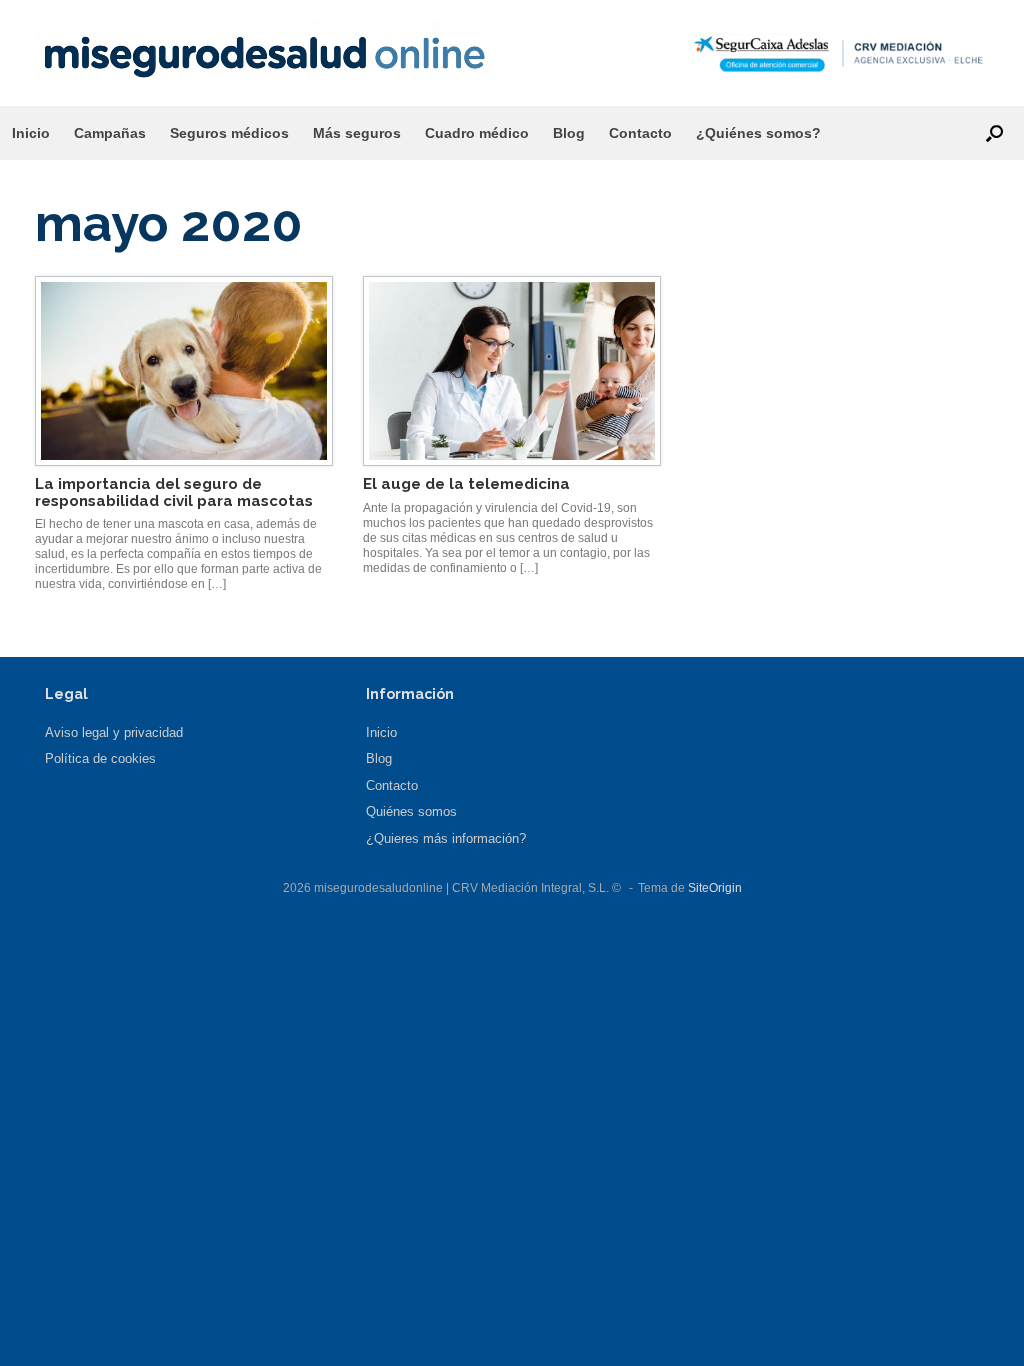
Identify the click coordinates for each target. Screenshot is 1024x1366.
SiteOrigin (715, 888)
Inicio (31, 133)
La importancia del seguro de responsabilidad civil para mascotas (174, 492)
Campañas (110, 133)
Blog (569, 133)
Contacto (640, 133)
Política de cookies (100, 758)
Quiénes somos (411, 811)
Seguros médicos (229, 133)
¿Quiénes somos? (758, 133)
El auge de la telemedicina (466, 484)
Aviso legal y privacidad (114, 732)
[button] (994, 133)
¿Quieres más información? (446, 838)
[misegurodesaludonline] (263, 52)
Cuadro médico (477, 133)
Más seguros (357, 133)
